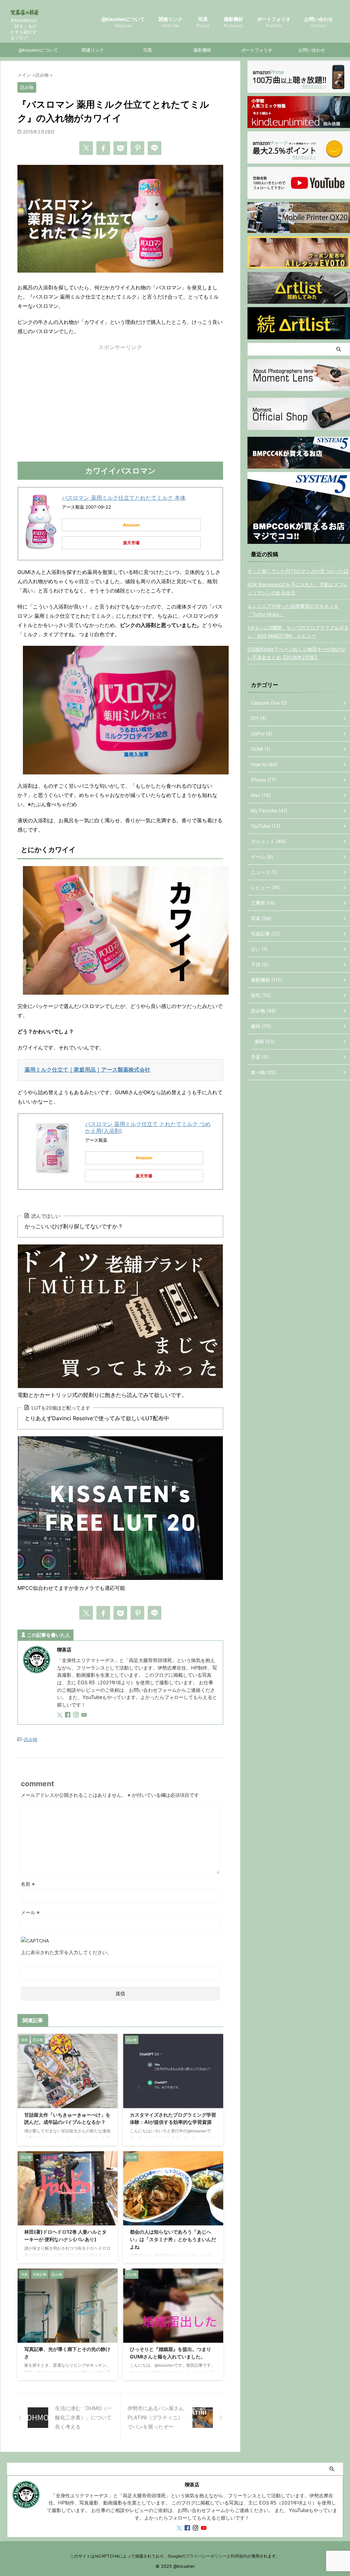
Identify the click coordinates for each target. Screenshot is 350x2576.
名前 (28, 1884)
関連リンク (171, 22)
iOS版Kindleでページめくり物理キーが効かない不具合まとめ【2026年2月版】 (297, 653)
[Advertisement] (120, 407)
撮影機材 (233, 22)
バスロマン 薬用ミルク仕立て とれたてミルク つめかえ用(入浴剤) (148, 1127)
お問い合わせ (319, 22)
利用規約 (239, 2556)
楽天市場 (131, 543)
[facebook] (103, 148)
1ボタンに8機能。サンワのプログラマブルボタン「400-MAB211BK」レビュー (298, 632)
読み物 (31, 1739)
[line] (154, 148)
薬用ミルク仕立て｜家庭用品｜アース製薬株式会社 (87, 1070)
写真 (203, 22)
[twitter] (86, 148)
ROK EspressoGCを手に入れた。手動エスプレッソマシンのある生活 (298, 589)
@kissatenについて (123, 22)
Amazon (131, 525)
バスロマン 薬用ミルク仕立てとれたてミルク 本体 (124, 498)
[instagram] (77, 1715)
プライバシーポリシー (206, 2556)
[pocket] (120, 148)
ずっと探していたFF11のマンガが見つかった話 (298, 571)
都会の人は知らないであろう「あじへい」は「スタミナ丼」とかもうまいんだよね (173, 2239)
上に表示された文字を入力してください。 (66, 1952)
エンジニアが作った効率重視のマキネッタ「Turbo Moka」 (293, 610)
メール (30, 1912)
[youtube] (85, 1715)
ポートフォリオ (274, 22)
